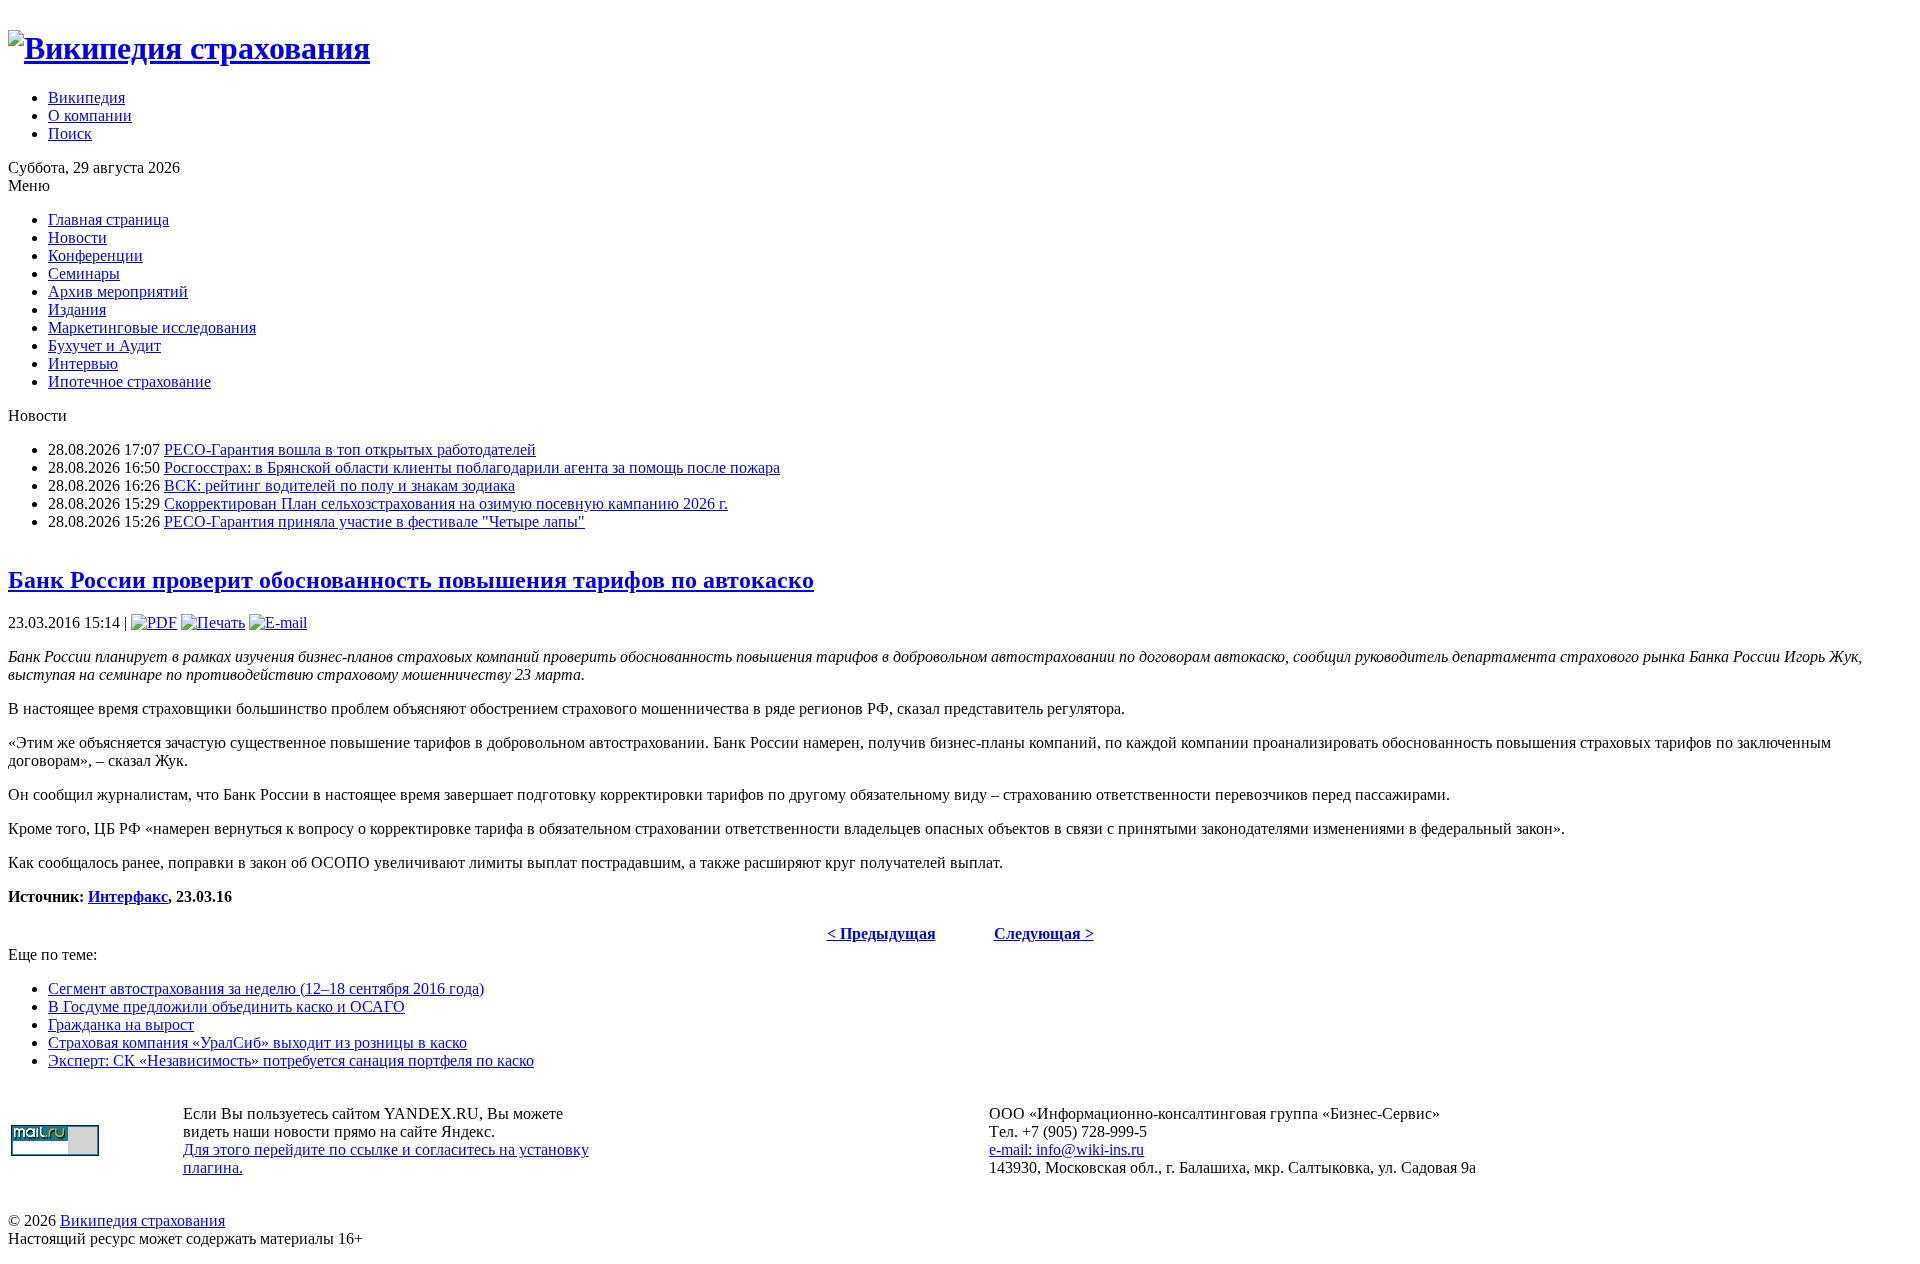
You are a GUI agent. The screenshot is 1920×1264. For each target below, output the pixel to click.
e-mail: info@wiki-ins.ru (1066, 1149)
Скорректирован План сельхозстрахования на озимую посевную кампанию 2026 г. (446, 503)
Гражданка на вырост (121, 1024)
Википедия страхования (142, 1220)
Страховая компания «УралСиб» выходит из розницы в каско (257, 1042)
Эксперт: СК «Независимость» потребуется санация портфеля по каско (291, 1060)
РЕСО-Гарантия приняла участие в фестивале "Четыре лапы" (374, 521)
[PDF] (154, 622)
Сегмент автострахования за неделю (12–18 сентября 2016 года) (266, 988)
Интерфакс (128, 896)
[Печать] (213, 622)
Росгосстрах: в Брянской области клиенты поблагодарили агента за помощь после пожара (472, 467)
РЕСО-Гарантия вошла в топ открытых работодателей (350, 449)
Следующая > (1044, 933)
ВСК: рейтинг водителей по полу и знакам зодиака (339, 485)
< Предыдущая (881, 933)
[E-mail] (278, 622)
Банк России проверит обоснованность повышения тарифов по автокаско (411, 580)
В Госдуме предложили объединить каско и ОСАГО (226, 1006)
